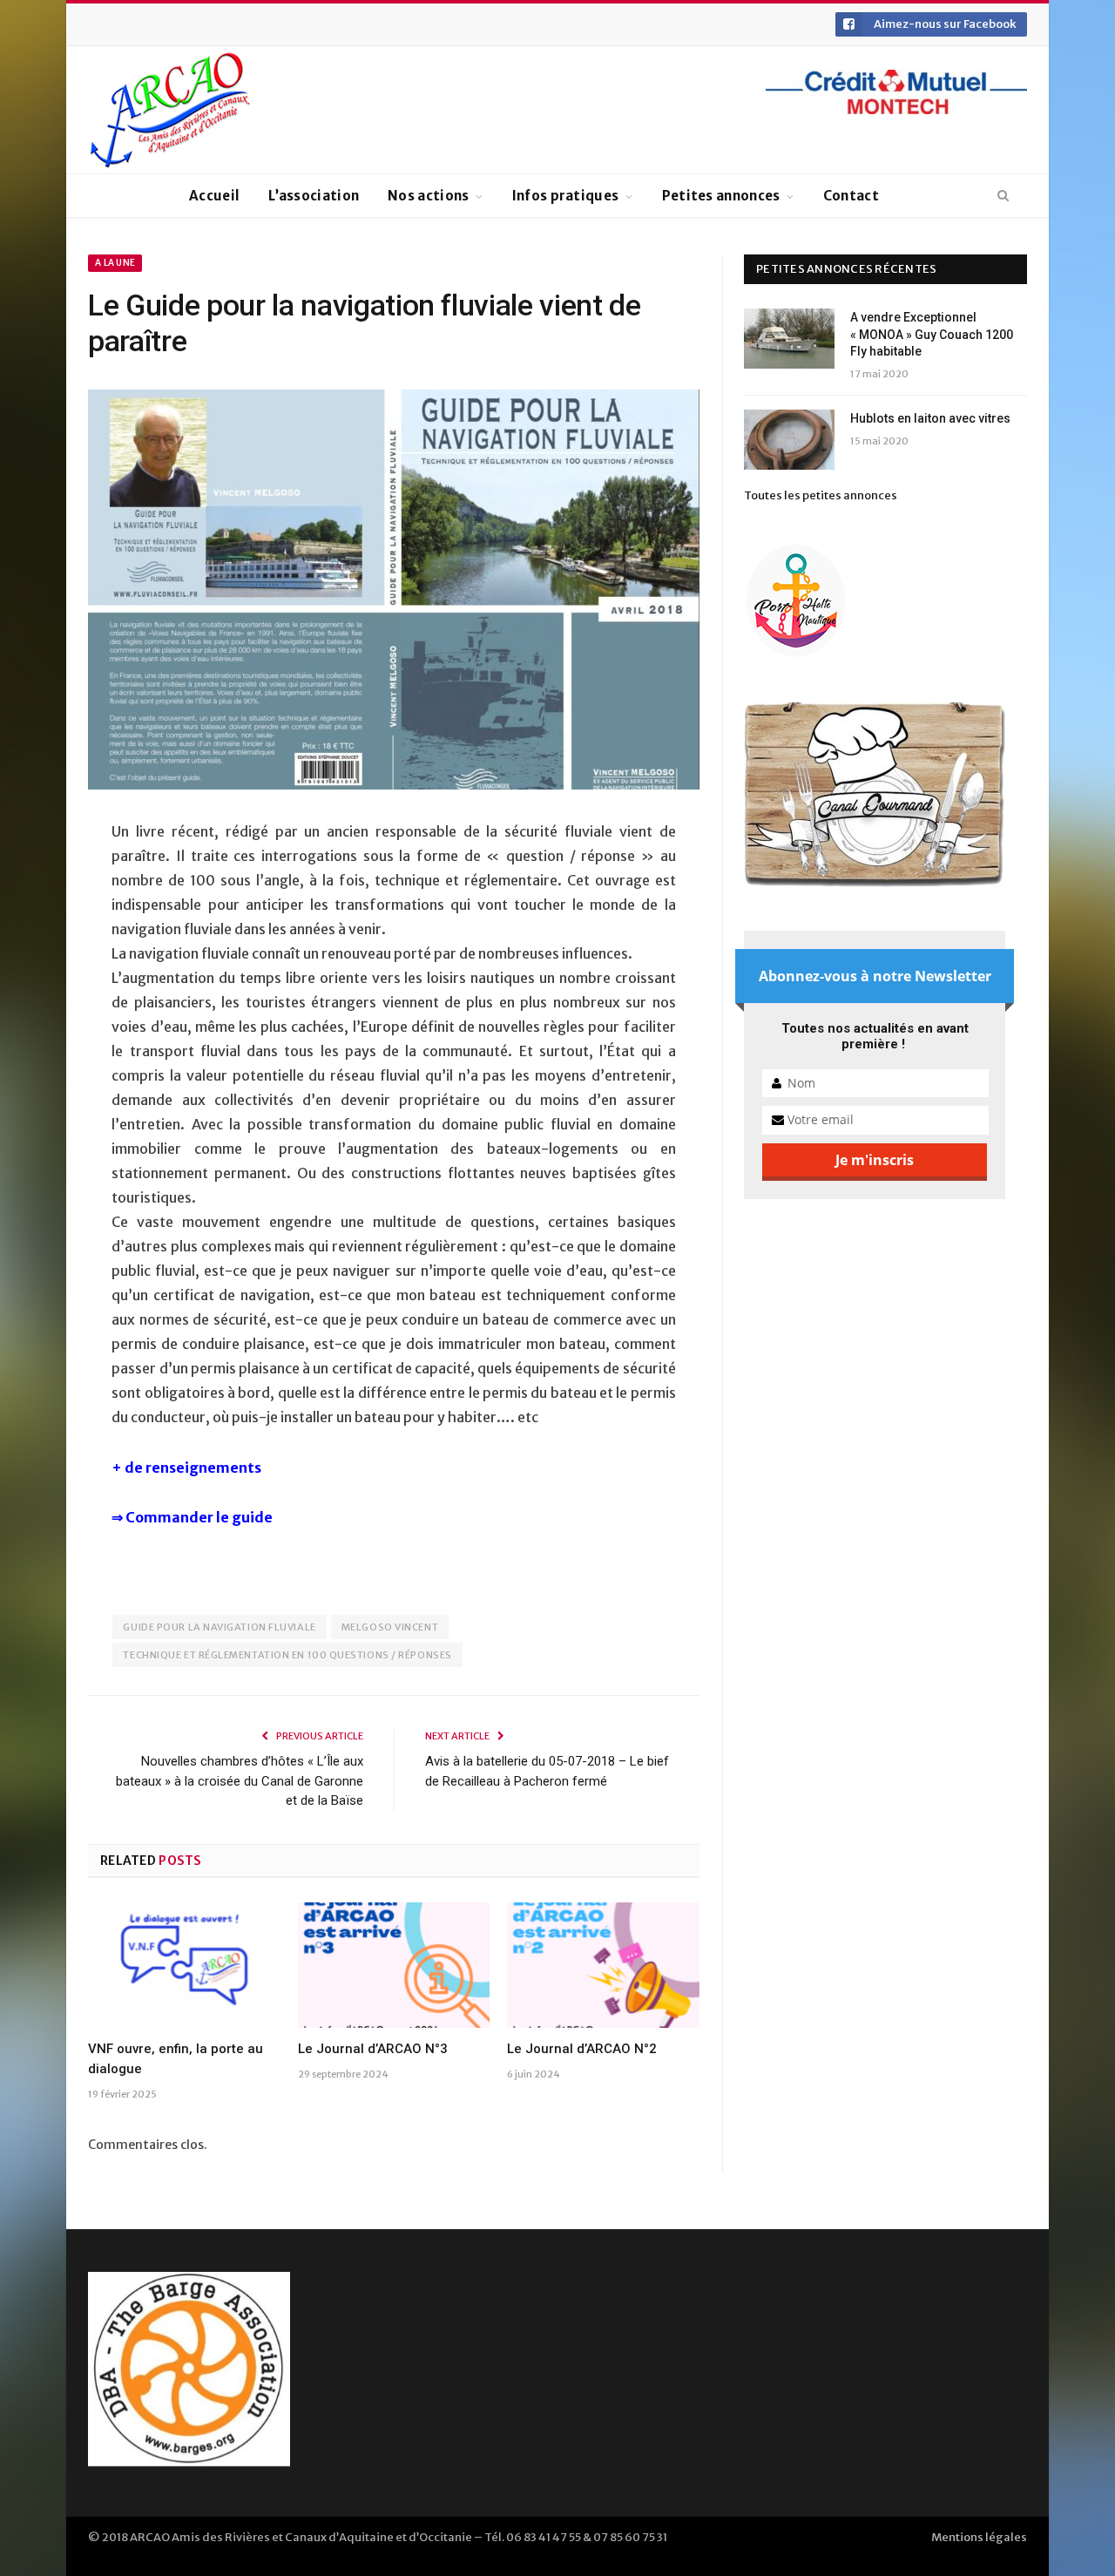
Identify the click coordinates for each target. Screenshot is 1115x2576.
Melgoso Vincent (390, 1627)
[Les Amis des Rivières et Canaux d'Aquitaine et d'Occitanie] (171, 110)
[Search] (1003, 196)
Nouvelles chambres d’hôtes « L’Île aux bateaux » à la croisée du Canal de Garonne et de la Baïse (240, 1781)
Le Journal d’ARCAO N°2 (582, 2049)
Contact (851, 196)
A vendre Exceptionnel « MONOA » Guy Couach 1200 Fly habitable (932, 334)
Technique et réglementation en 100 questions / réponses (287, 1655)
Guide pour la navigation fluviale (219, 1627)
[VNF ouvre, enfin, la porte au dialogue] (184, 1965)
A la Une (115, 263)
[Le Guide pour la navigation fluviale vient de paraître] (394, 592)
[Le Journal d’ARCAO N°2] (603, 1965)
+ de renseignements (188, 1468)
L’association (314, 196)
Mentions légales (979, 2537)
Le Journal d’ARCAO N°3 (373, 2049)
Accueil (214, 196)
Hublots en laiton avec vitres (930, 418)
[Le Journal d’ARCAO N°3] (394, 1965)
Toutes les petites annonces (821, 495)
